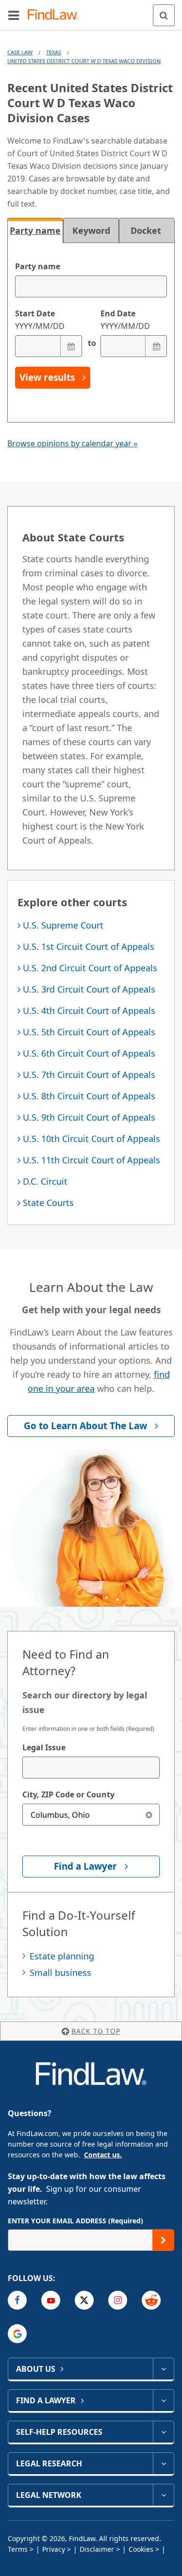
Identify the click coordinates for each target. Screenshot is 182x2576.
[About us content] (163, 2369)
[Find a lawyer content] (163, 2400)
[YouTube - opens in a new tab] (51, 2300)
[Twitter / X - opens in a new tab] (84, 2300)
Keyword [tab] (91, 230)
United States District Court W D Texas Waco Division (84, 61)
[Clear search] (149, 1815)
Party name (38, 266)
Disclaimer (97, 2549)
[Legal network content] (163, 2495)
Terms (18, 2549)
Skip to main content (91, 11)
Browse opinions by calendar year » (72, 443)
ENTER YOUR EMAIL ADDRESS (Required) (75, 2221)
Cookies (141, 2549)
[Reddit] (151, 2300)
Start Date (40, 320)
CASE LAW (20, 52)
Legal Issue (44, 1747)
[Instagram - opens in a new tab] (118, 2300)
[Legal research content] (163, 2463)
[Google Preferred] (17, 2334)
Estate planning (62, 1956)
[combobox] (91, 1768)
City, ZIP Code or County (68, 1794)
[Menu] (14, 15)
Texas (54, 52)
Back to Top (96, 2031)
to (91, 343)
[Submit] (163, 2240)
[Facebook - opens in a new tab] (17, 2300)
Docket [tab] (147, 230)
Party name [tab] (35, 230)
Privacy (54, 2549)
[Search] (164, 15)
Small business (60, 1973)
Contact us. (103, 2155)
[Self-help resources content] (163, 2432)
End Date (125, 320)
